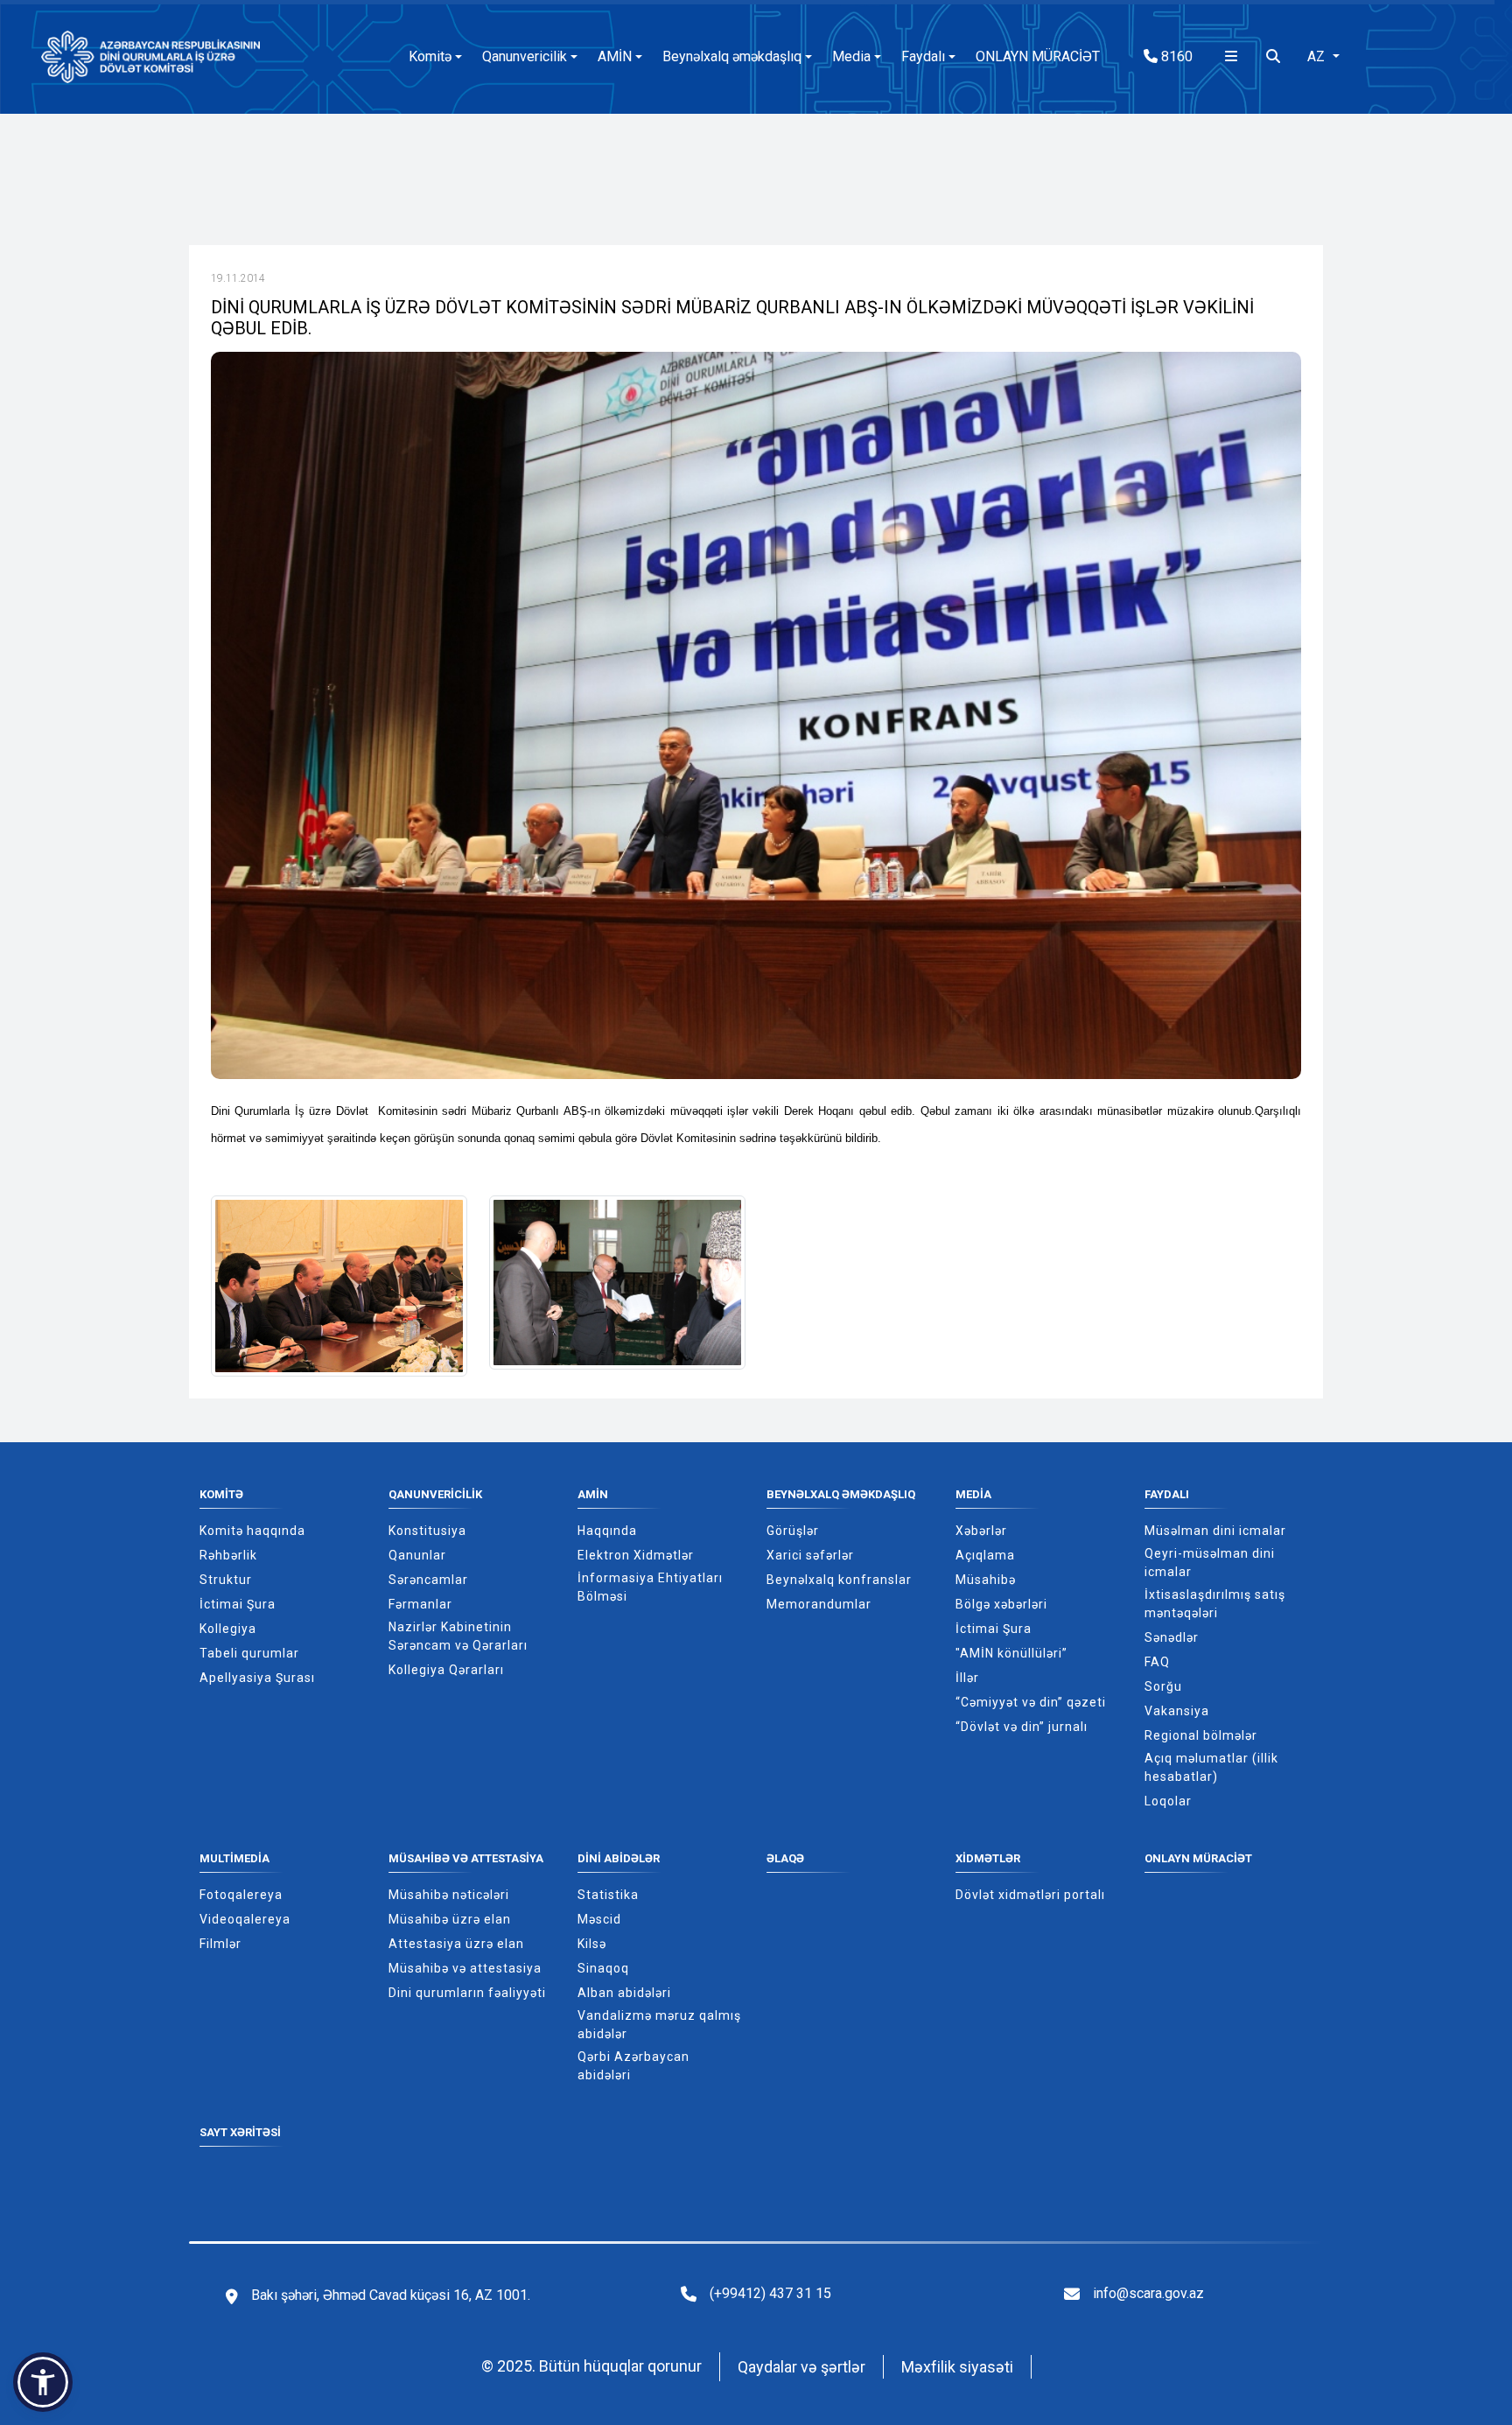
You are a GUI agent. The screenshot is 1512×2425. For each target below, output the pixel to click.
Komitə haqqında (252, 1531)
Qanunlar (417, 1555)
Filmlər (220, 1944)
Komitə (221, 1494)
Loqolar (1168, 1801)
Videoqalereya (245, 1919)
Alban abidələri (624, 1993)
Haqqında (607, 1531)
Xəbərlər (981, 1531)
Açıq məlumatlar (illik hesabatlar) (1211, 1767)
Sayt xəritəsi (240, 2132)
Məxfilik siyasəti (957, 2367)
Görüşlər (793, 1531)
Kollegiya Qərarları (446, 1670)
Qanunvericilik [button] (525, 56)
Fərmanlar (420, 1604)
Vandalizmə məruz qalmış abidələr (659, 2025)
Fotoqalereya (241, 1895)
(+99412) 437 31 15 (770, 2293)
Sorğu (1163, 1686)
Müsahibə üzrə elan (450, 1919)
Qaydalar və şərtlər (801, 2367)
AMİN (593, 1494)
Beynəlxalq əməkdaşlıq (841, 1494)
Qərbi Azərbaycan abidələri (633, 2066)
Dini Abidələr (619, 1858)
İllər (967, 1678)
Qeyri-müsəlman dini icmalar (1210, 1563)
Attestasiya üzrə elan (456, 1944)
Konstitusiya (427, 1531)
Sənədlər (1172, 1637)
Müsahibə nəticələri (449, 1895)
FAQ (1157, 1662)
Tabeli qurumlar (249, 1653)
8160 (1175, 56)
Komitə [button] (430, 56)
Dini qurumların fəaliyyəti (467, 1993)
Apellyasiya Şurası (257, 1678)
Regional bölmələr (1201, 1735)
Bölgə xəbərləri (1001, 1604)
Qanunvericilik (435, 1494)
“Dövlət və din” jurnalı (1022, 1727)
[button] (43, 2382)
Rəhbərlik (228, 1555)
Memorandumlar (819, 1604)
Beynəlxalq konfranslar (839, 1580)
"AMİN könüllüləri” (1011, 1653)
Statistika (608, 1895)
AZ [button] (1318, 56)
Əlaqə (785, 1858)
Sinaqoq (603, 1968)
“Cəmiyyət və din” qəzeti (1031, 1702)
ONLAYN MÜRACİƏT (1038, 56)
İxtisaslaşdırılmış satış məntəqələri (1215, 1604)
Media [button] (851, 56)
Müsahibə (986, 1580)
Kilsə (592, 1944)
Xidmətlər (988, 1858)
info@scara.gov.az (1148, 2293)
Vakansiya (1177, 1711)
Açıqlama (985, 1555)
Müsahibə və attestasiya (466, 1858)
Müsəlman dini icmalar (1215, 1531)
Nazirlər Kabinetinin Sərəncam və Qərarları (458, 1636)
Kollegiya (228, 1629)
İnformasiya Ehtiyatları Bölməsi (650, 1587)
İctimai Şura (238, 1604)
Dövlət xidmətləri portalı (1030, 1895)
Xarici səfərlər (810, 1555)
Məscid (599, 1919)
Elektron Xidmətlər (636, 1555)
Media (973, 1494)
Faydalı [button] (923, 56)
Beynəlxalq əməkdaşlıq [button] (732, 56)
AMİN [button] (615, 56)
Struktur (226, 1580)
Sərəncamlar (428, 1580)
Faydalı (1167, 1494)
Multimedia (234, 1858)
